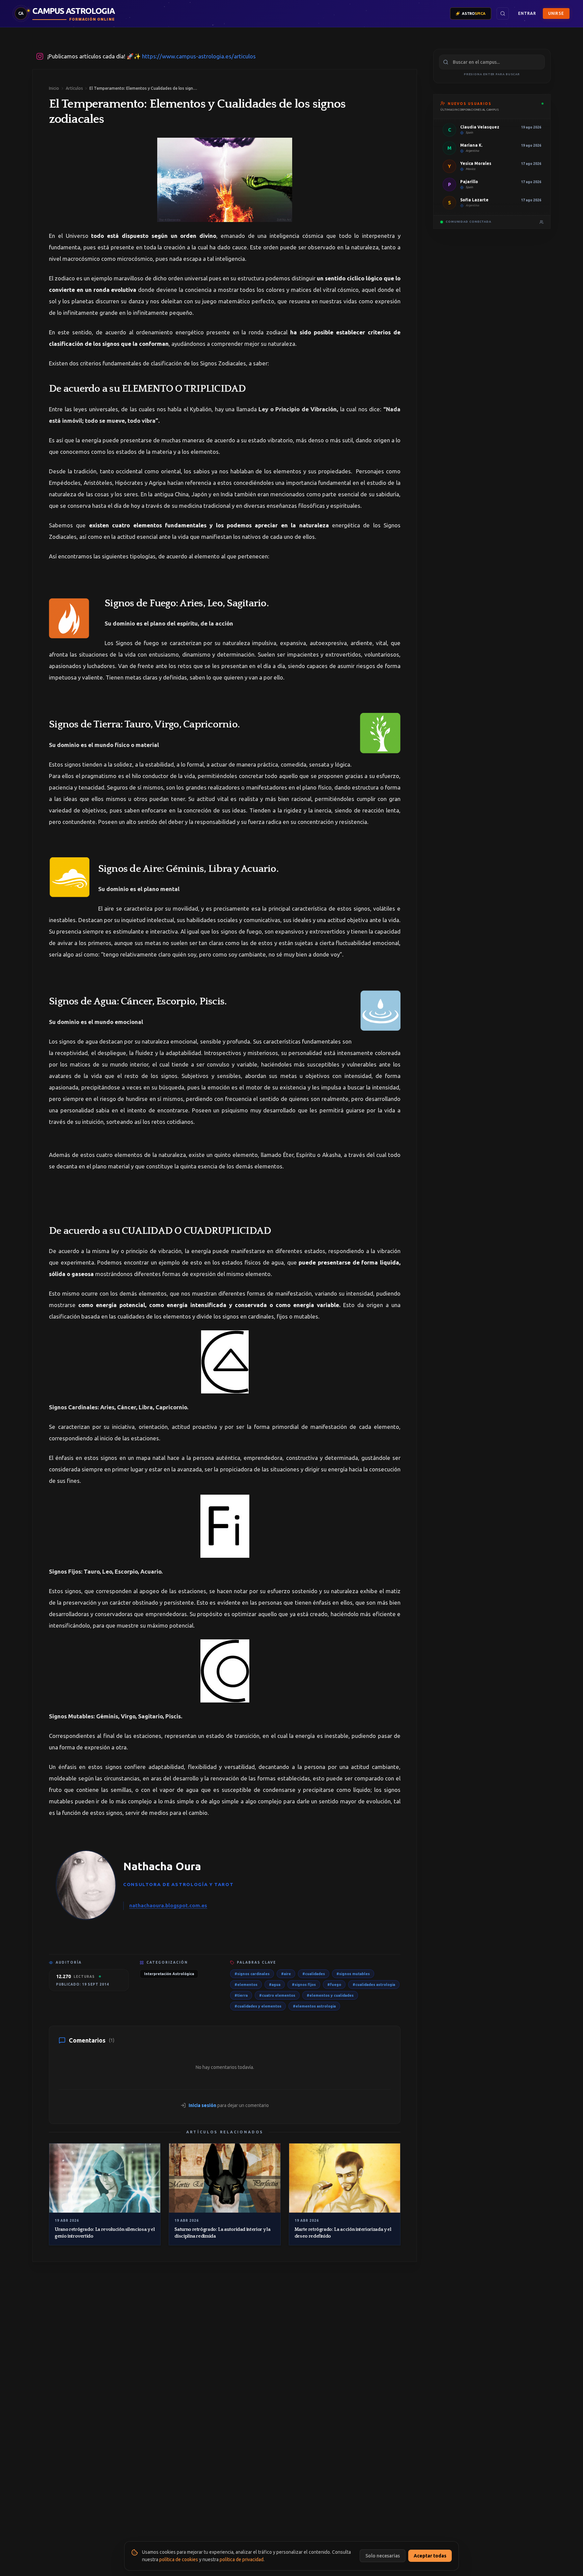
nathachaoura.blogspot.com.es (168, 1905)
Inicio (54, 88)
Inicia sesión (202, 2105)
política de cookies (179, 2559)
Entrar (527, 13)
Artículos (74, 88)
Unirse (556, 13)
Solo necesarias (383, 2556)
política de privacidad (242, 2559)
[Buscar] (503, 13)
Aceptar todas (430, 2556)
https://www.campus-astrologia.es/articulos (199, 56)
